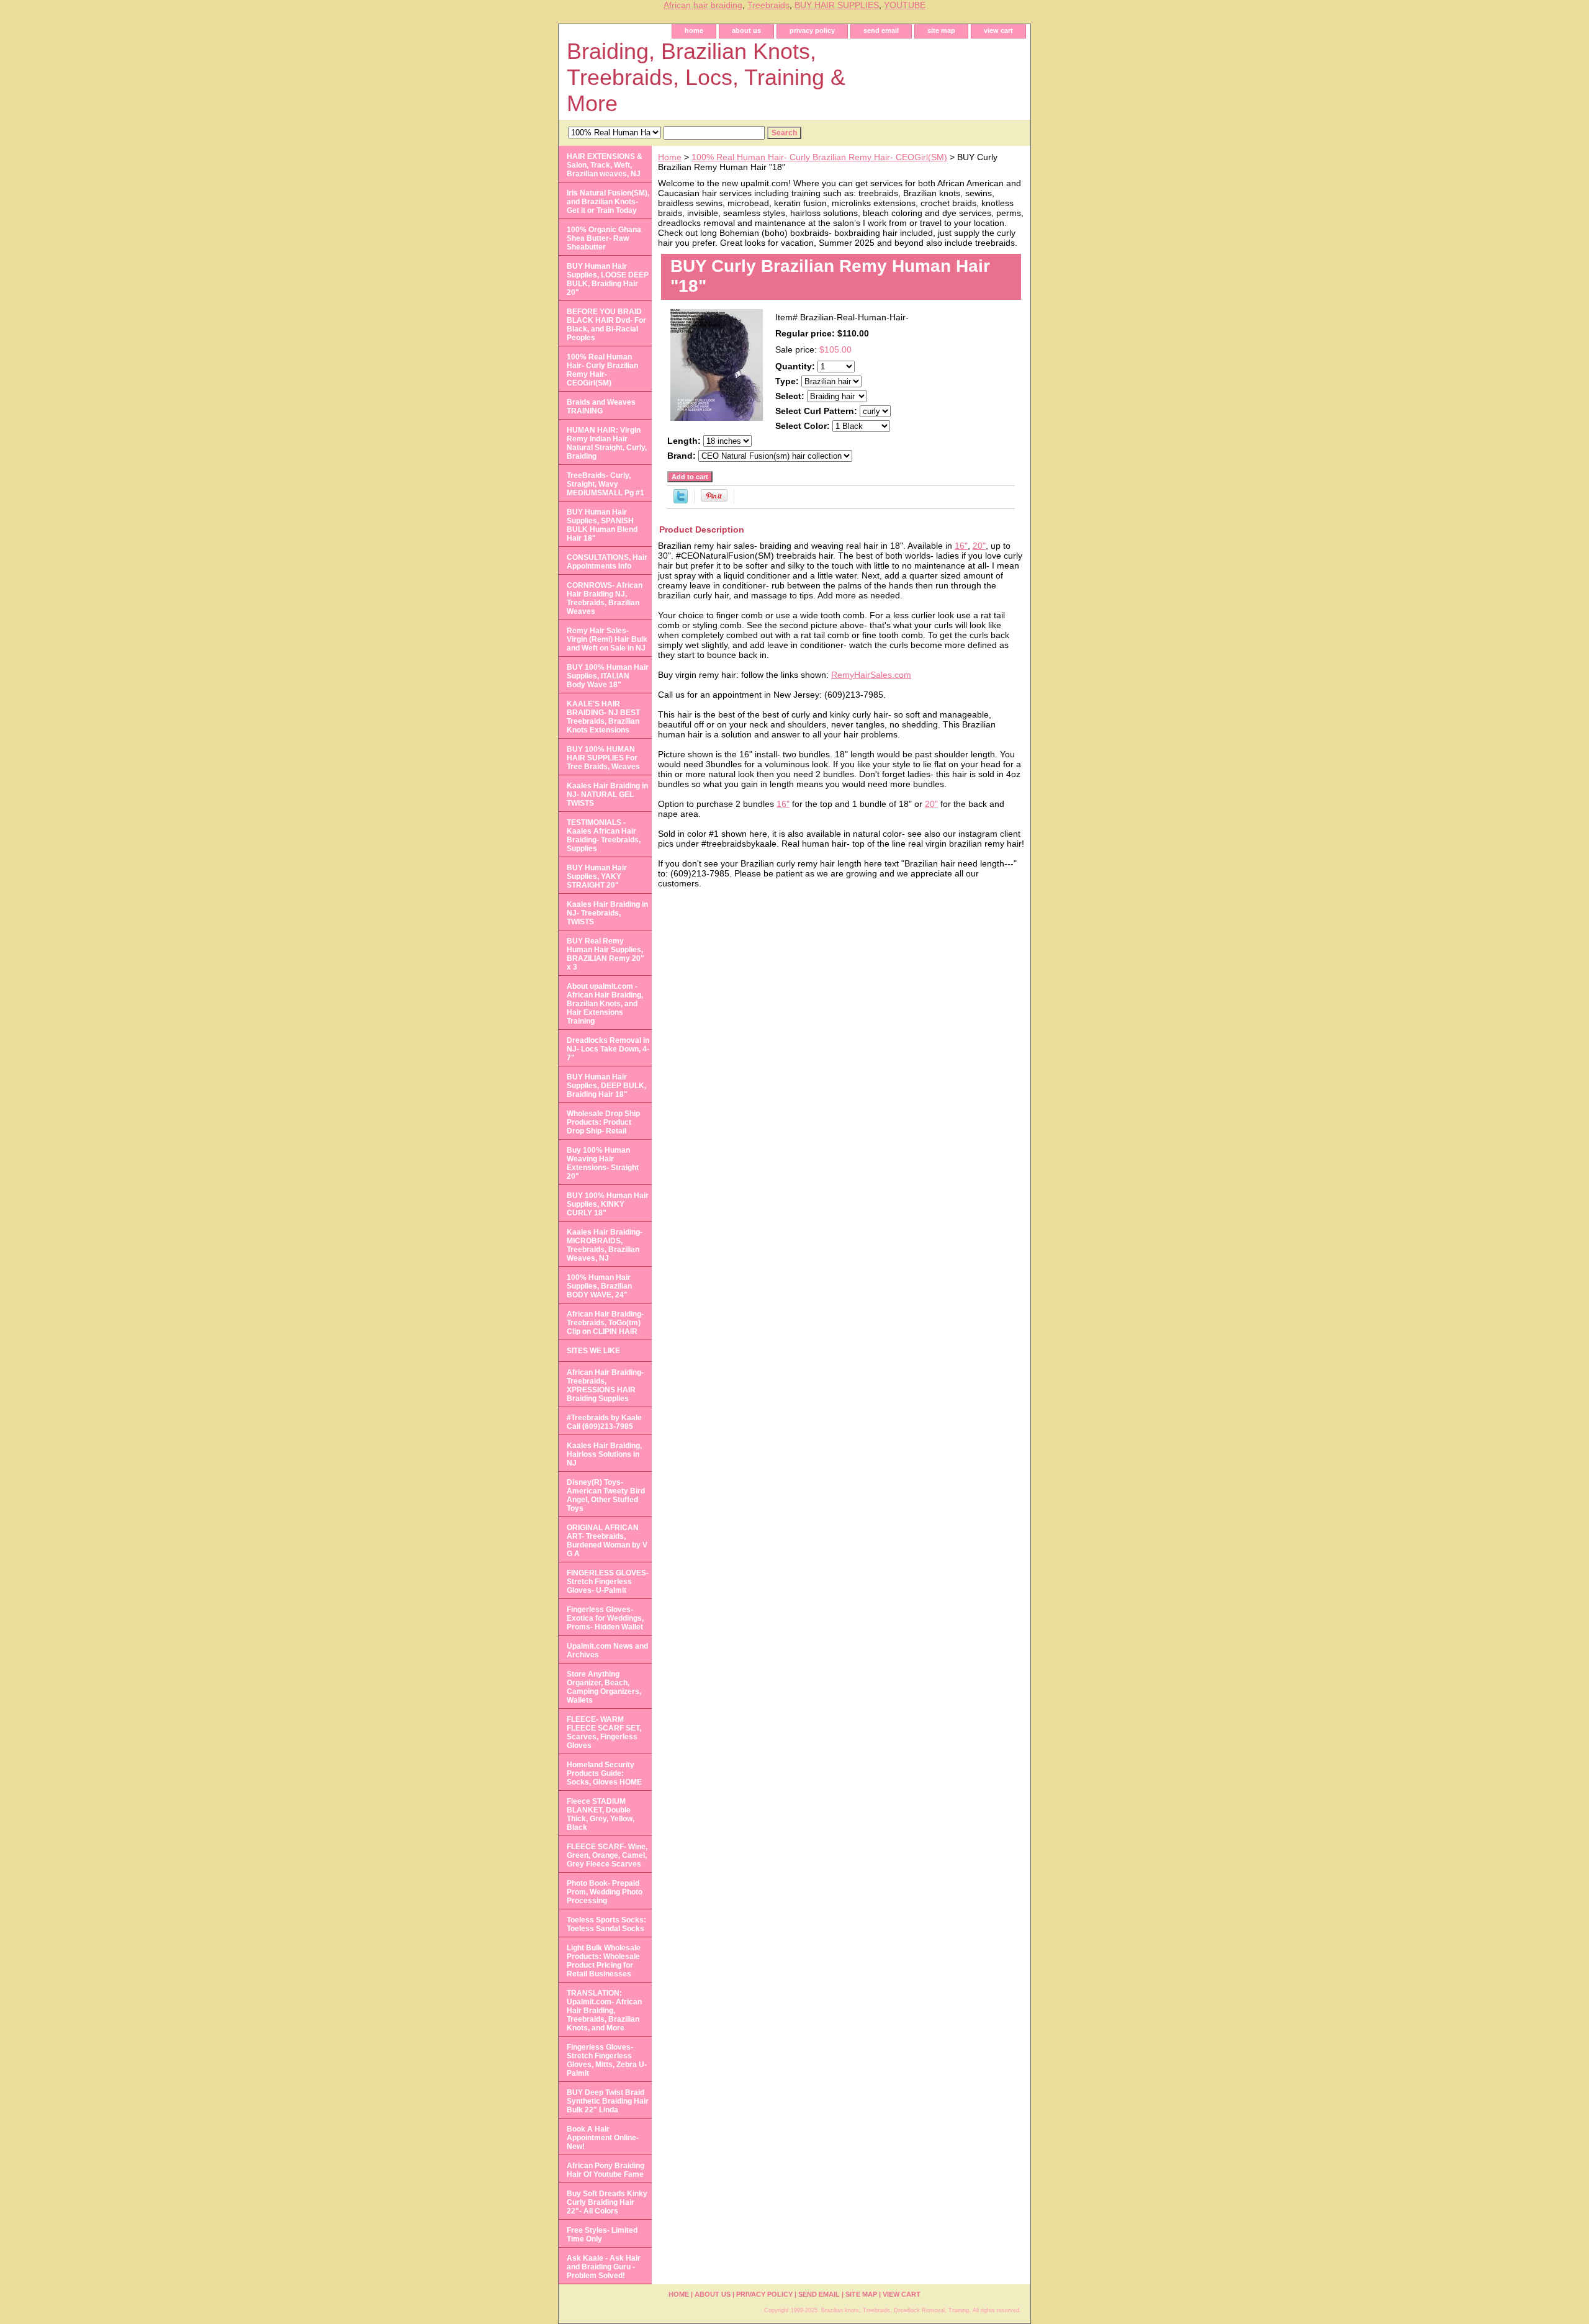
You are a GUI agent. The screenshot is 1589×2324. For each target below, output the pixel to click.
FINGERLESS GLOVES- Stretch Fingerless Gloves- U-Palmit (608, 1582)
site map (941, 30)
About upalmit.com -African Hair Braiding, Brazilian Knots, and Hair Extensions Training (605, 1004)
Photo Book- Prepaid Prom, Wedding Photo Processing (605, 1892)
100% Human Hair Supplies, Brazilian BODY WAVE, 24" (599, 1286)
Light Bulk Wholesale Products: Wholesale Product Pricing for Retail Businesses (604, 1961)
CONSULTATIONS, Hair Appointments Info (607, 562)
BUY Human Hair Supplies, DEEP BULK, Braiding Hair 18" (606, 1086)
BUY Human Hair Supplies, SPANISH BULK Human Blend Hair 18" (602, 525)
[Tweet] (681, 500)
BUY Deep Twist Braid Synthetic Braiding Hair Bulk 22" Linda (608, 2101)
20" (979, 546)
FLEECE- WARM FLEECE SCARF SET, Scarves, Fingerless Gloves (604, 1732)
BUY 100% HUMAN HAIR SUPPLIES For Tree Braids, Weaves (603, 758)
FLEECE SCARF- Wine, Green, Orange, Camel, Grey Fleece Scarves (607, 1855)
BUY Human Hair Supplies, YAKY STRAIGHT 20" (597, 876)
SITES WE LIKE (593, 1351)
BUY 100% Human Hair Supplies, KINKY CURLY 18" (608, 1204)
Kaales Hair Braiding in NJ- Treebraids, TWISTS (607, 913)
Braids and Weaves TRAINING (601, 407)
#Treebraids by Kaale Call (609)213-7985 (604, 1422)
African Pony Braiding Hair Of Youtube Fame (605, 2170)
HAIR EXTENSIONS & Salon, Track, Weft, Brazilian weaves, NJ (605, 165)
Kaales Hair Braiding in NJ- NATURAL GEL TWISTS (607, 795)
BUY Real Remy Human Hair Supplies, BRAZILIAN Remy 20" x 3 (605, 954)
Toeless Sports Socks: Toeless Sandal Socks (606, 1924)
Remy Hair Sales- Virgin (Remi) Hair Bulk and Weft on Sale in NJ (607, 639)
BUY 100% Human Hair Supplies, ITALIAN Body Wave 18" (608, 676)
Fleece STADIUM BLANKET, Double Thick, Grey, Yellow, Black (601, 1814)
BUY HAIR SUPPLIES (837, 5)
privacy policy (812, 30)
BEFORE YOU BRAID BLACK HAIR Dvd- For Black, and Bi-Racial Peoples (606, 325)
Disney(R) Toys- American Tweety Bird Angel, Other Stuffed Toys (606, 1495)
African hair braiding (703, 5)
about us (746, 30)
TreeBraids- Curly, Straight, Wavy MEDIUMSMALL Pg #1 (605, 484)
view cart (998, 30)
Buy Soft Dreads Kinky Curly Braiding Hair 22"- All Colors (607, 2202)
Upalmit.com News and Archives (607, 1651)
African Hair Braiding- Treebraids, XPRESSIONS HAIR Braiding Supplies (605, 1385)
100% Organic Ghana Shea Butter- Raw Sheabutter (604, 238)
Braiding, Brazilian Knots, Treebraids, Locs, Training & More (706, 77)
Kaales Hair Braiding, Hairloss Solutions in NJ (604, 1454)
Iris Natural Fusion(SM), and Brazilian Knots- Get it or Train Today (608, 202)
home (694, 30)
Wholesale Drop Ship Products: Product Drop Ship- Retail (603, 1122)
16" (961, 546)
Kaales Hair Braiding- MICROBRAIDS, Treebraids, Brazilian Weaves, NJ (605, 1245)
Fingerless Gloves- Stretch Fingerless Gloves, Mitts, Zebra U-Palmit (607, 2060)
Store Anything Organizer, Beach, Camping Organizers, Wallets (604, 1687)
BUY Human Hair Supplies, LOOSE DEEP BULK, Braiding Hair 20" (608, 279)
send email (881, 30)
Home (670, 157)
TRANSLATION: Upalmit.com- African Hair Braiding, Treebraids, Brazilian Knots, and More (604, 2011)
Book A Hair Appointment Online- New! (603, 2138)
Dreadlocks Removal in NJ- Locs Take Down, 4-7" (608, 1049)
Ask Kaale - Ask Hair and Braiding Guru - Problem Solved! (604, 2267)
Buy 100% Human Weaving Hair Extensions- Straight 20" (603, 1163)
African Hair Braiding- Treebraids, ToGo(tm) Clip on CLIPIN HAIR (605, 1323)
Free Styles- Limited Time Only (602, 2235)
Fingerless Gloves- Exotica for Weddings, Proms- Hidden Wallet (605, 1618)
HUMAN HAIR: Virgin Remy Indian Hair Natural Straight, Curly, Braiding (607, 443)
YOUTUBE (905, 5)
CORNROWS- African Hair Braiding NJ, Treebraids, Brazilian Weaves (605, 598)
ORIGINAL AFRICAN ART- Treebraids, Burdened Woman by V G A (607, 1541)
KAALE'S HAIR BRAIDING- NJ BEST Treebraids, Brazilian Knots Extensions (603, 717)
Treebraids (768, 5)
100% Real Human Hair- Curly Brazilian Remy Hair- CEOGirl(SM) (819, 157)
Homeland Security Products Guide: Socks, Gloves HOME (604, 1773)
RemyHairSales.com (871, 675)
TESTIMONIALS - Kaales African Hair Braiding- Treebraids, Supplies (604, 835)
